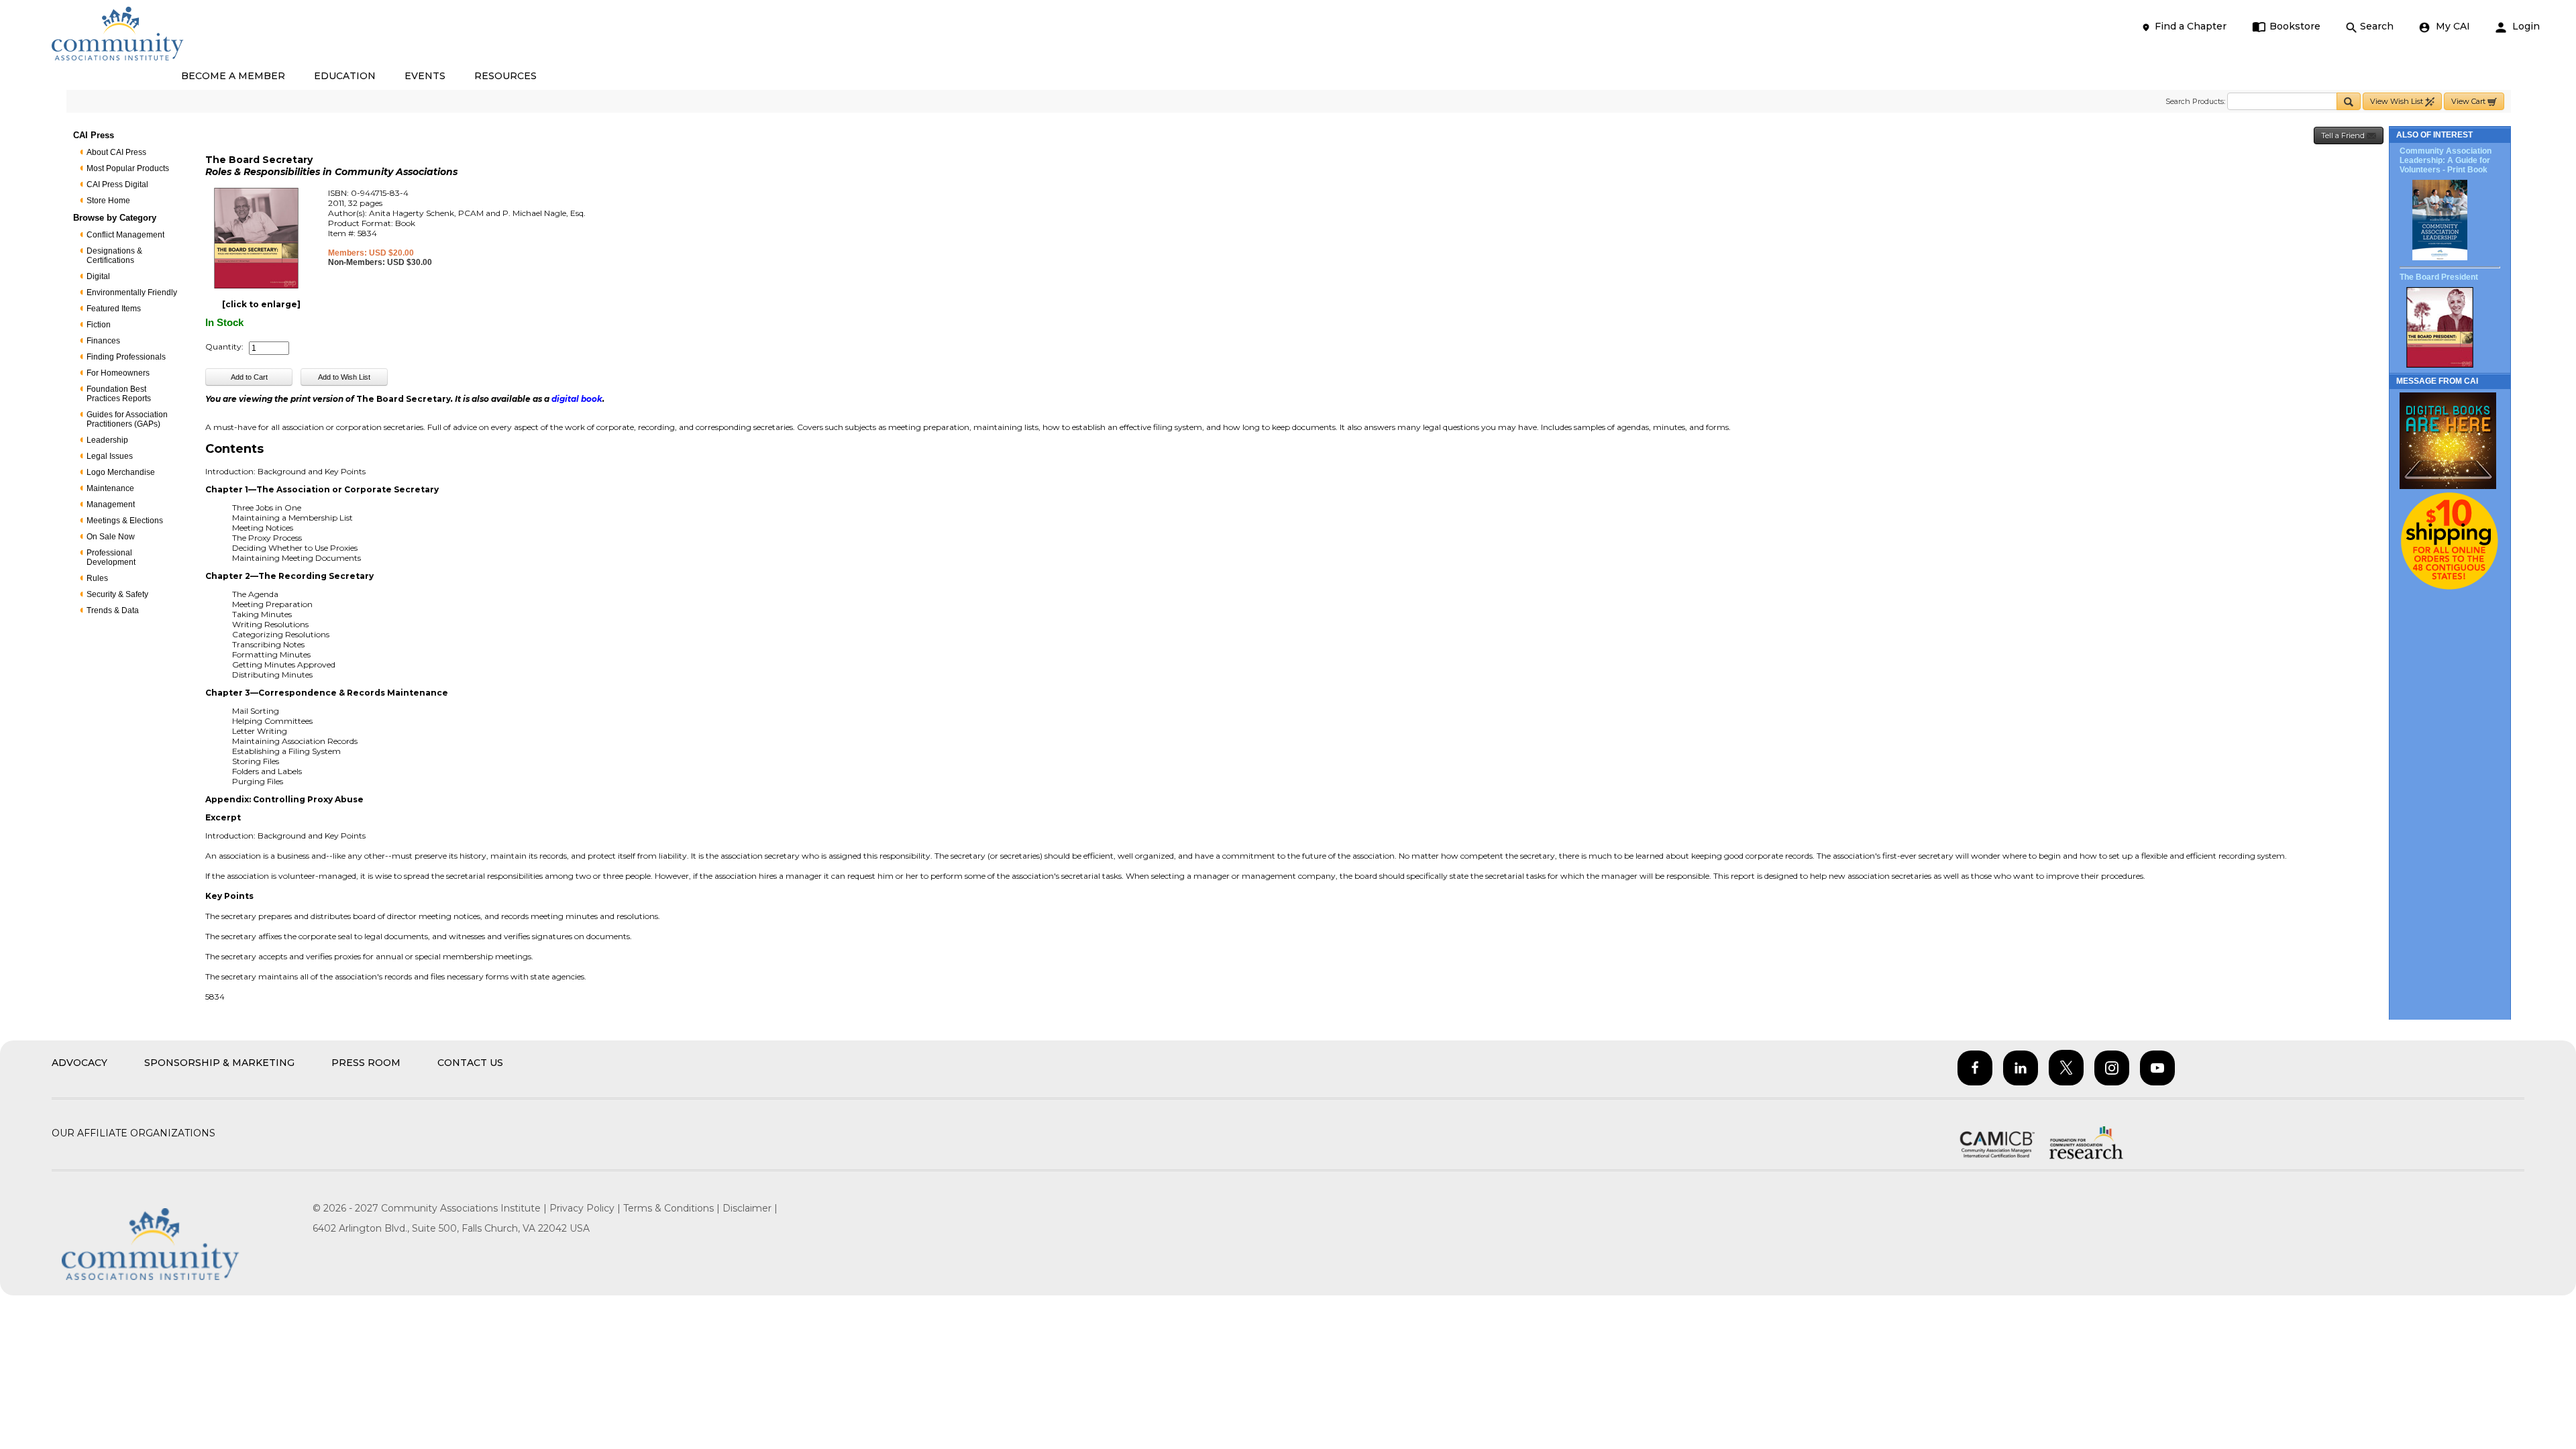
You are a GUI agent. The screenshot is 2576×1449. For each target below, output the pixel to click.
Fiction (99, 325)
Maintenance (110, 488)
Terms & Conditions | (673, 1208)
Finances (103, 341)
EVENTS (425, 76)
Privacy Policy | (586, 1208)
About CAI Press (116, 152)
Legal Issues (110, 456)
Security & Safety (117, 594)
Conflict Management (125, 235)
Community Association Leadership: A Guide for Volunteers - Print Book (2446, 160)
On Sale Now (111, 537)
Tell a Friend (2344, 136)
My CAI (2452, 26)
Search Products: (2195, 101)
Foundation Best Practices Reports (119, 394)
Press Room (366, 1063)
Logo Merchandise (121, 472)
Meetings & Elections (125, 521)
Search (2377, 26)
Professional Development (111, 557)
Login (2525, 26)
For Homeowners (118, 373)
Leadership (107, 440)
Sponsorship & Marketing (219, 1063)
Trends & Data (113, 610)
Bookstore (2295, 26)
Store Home (108, 201)
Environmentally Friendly (132, 292)
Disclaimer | (750, 1208)
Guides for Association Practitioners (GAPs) (127, 419)
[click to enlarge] (261, 304)
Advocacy (79, 1063)
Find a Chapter (2191, 26)
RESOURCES (505, 76)
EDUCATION (345, 76)
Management (111, 504)
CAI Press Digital (117, 184)
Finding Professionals (126, 357)
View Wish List (2398, 101)
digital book (577, 399)
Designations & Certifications (114, 256)
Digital (98, 276)
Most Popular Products (128, 168)
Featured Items (114, 309)
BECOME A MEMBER (233, 76)
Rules (97, 578)
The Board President (2439, 277)
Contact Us (470, 1063)
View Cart (2469, 101)
